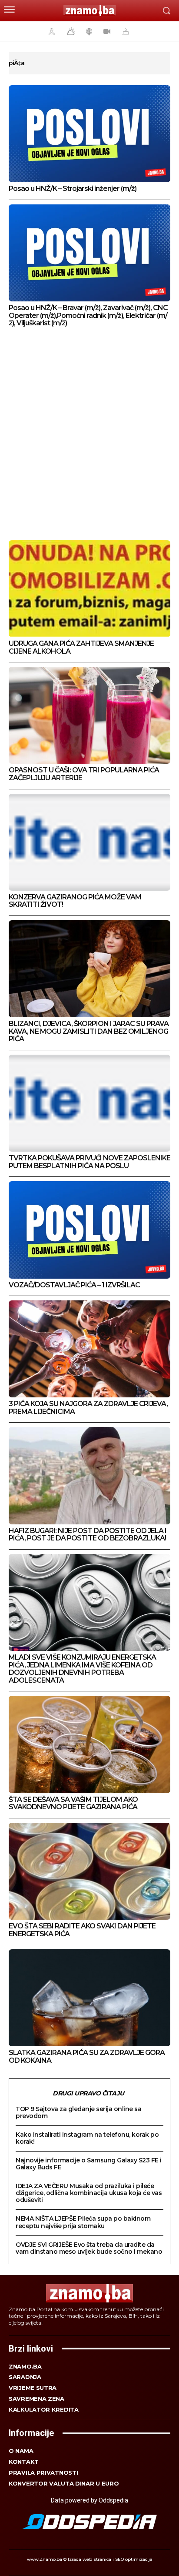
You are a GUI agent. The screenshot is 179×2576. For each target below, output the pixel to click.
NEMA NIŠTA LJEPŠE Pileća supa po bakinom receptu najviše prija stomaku (83, 2222)
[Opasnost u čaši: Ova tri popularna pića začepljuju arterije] (89, 715)
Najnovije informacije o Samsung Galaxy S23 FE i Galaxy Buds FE (89, 2164)
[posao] (50, 31)
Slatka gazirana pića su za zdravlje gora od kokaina (87, 2056)
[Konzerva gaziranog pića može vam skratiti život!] (89, 842)
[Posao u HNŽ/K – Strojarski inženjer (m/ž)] (89, 134)
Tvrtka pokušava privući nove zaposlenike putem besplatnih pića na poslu (89, 1162)
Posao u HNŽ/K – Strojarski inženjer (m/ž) (73, 189)
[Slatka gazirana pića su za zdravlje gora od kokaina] (89, 1998)
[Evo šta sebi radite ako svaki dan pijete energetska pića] (89, 1871)
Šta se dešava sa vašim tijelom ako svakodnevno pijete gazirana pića (73, 1803)
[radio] (88, 31)
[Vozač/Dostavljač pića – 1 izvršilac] (89, 1230)
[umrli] (125, 31)
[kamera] (106, 31)
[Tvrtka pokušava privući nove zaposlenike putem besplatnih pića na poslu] (89, 1103)
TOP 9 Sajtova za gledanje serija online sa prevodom (78, 2112)
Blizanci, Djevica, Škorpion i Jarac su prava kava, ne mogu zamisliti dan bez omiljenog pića (89, 1031)
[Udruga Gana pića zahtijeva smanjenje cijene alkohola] (89, 589)
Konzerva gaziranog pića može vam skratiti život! (75, 901)
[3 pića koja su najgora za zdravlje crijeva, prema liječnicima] (89, 1349)
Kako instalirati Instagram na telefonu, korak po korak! (87, 2138)
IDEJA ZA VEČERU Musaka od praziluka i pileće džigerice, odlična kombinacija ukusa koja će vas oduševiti (89, 2193)
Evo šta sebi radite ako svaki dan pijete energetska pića (82, 1930)
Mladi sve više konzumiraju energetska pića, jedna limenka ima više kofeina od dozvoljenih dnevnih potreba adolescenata (82, 1669)
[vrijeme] (70, 31)
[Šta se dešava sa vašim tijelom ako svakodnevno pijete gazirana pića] (89, 1744)
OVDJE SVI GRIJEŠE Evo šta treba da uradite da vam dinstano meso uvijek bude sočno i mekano (89, 2248)
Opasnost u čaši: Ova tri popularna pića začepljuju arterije (84, 774)
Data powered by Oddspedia (89, 2500)
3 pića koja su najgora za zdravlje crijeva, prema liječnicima (88, 1408)
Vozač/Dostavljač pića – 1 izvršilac (74, 1285)
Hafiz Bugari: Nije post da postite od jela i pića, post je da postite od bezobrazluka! (88, 1535)
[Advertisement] (89, 435)
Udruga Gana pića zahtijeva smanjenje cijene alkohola (81, 647)
